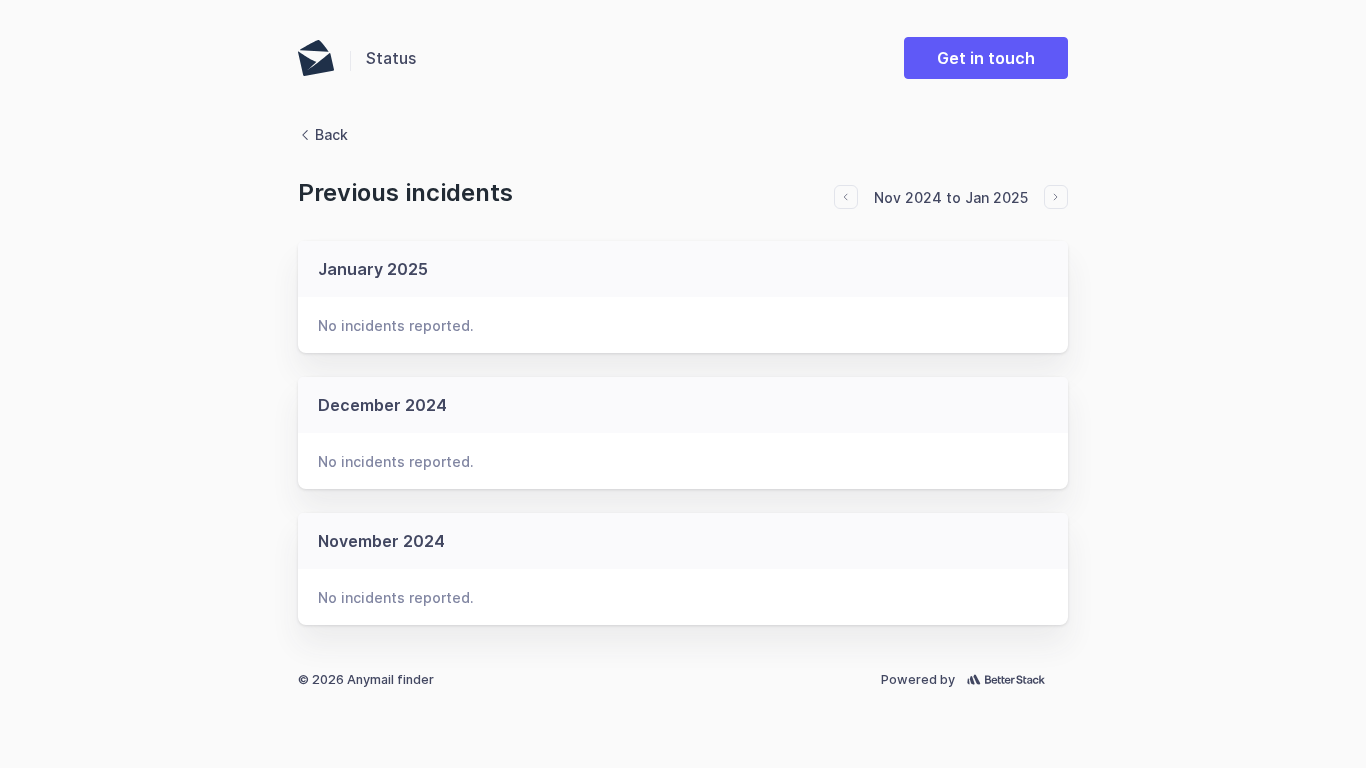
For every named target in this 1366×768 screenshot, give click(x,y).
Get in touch (986, 58)
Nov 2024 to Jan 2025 (951, 197)
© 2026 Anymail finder (366, 679)
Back (331, 134)
